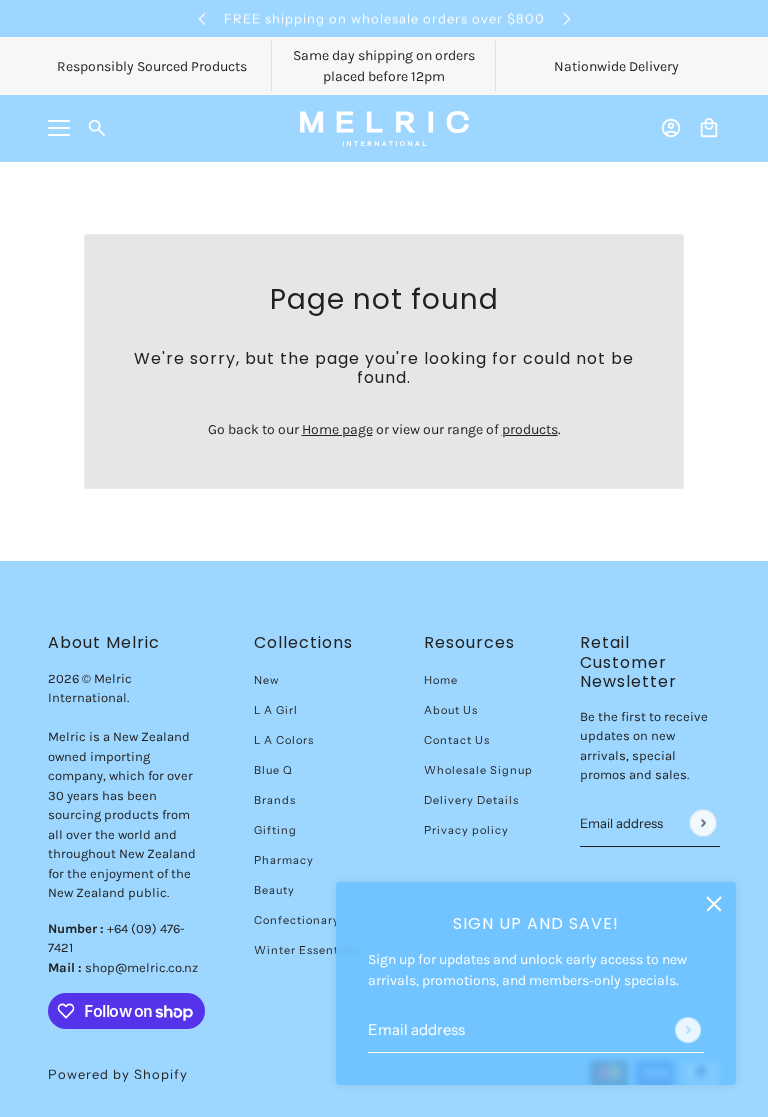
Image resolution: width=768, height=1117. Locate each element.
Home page (337, 429)
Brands (275, 800)
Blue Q (273, 770)
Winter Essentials (307, 950)
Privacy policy (466, 830)
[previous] (202, 18)
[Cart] (709, 128)
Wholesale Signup (478, 770)
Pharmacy (284, 860)
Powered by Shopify (118, 1074)
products (530, 429)
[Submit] (688, 1030)
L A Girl (276, 710)
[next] (567, 18)
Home (441, 680)
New (266, 680)
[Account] (671, 128)
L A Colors (284, 740)
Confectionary (297, 920)
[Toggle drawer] (59, 128)
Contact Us (457, 740)
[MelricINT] (384, 128)
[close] (714, 904)
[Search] (97, 128)
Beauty (274, 890)
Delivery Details (471, 800)
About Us (451, 710)
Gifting (275, 830)
